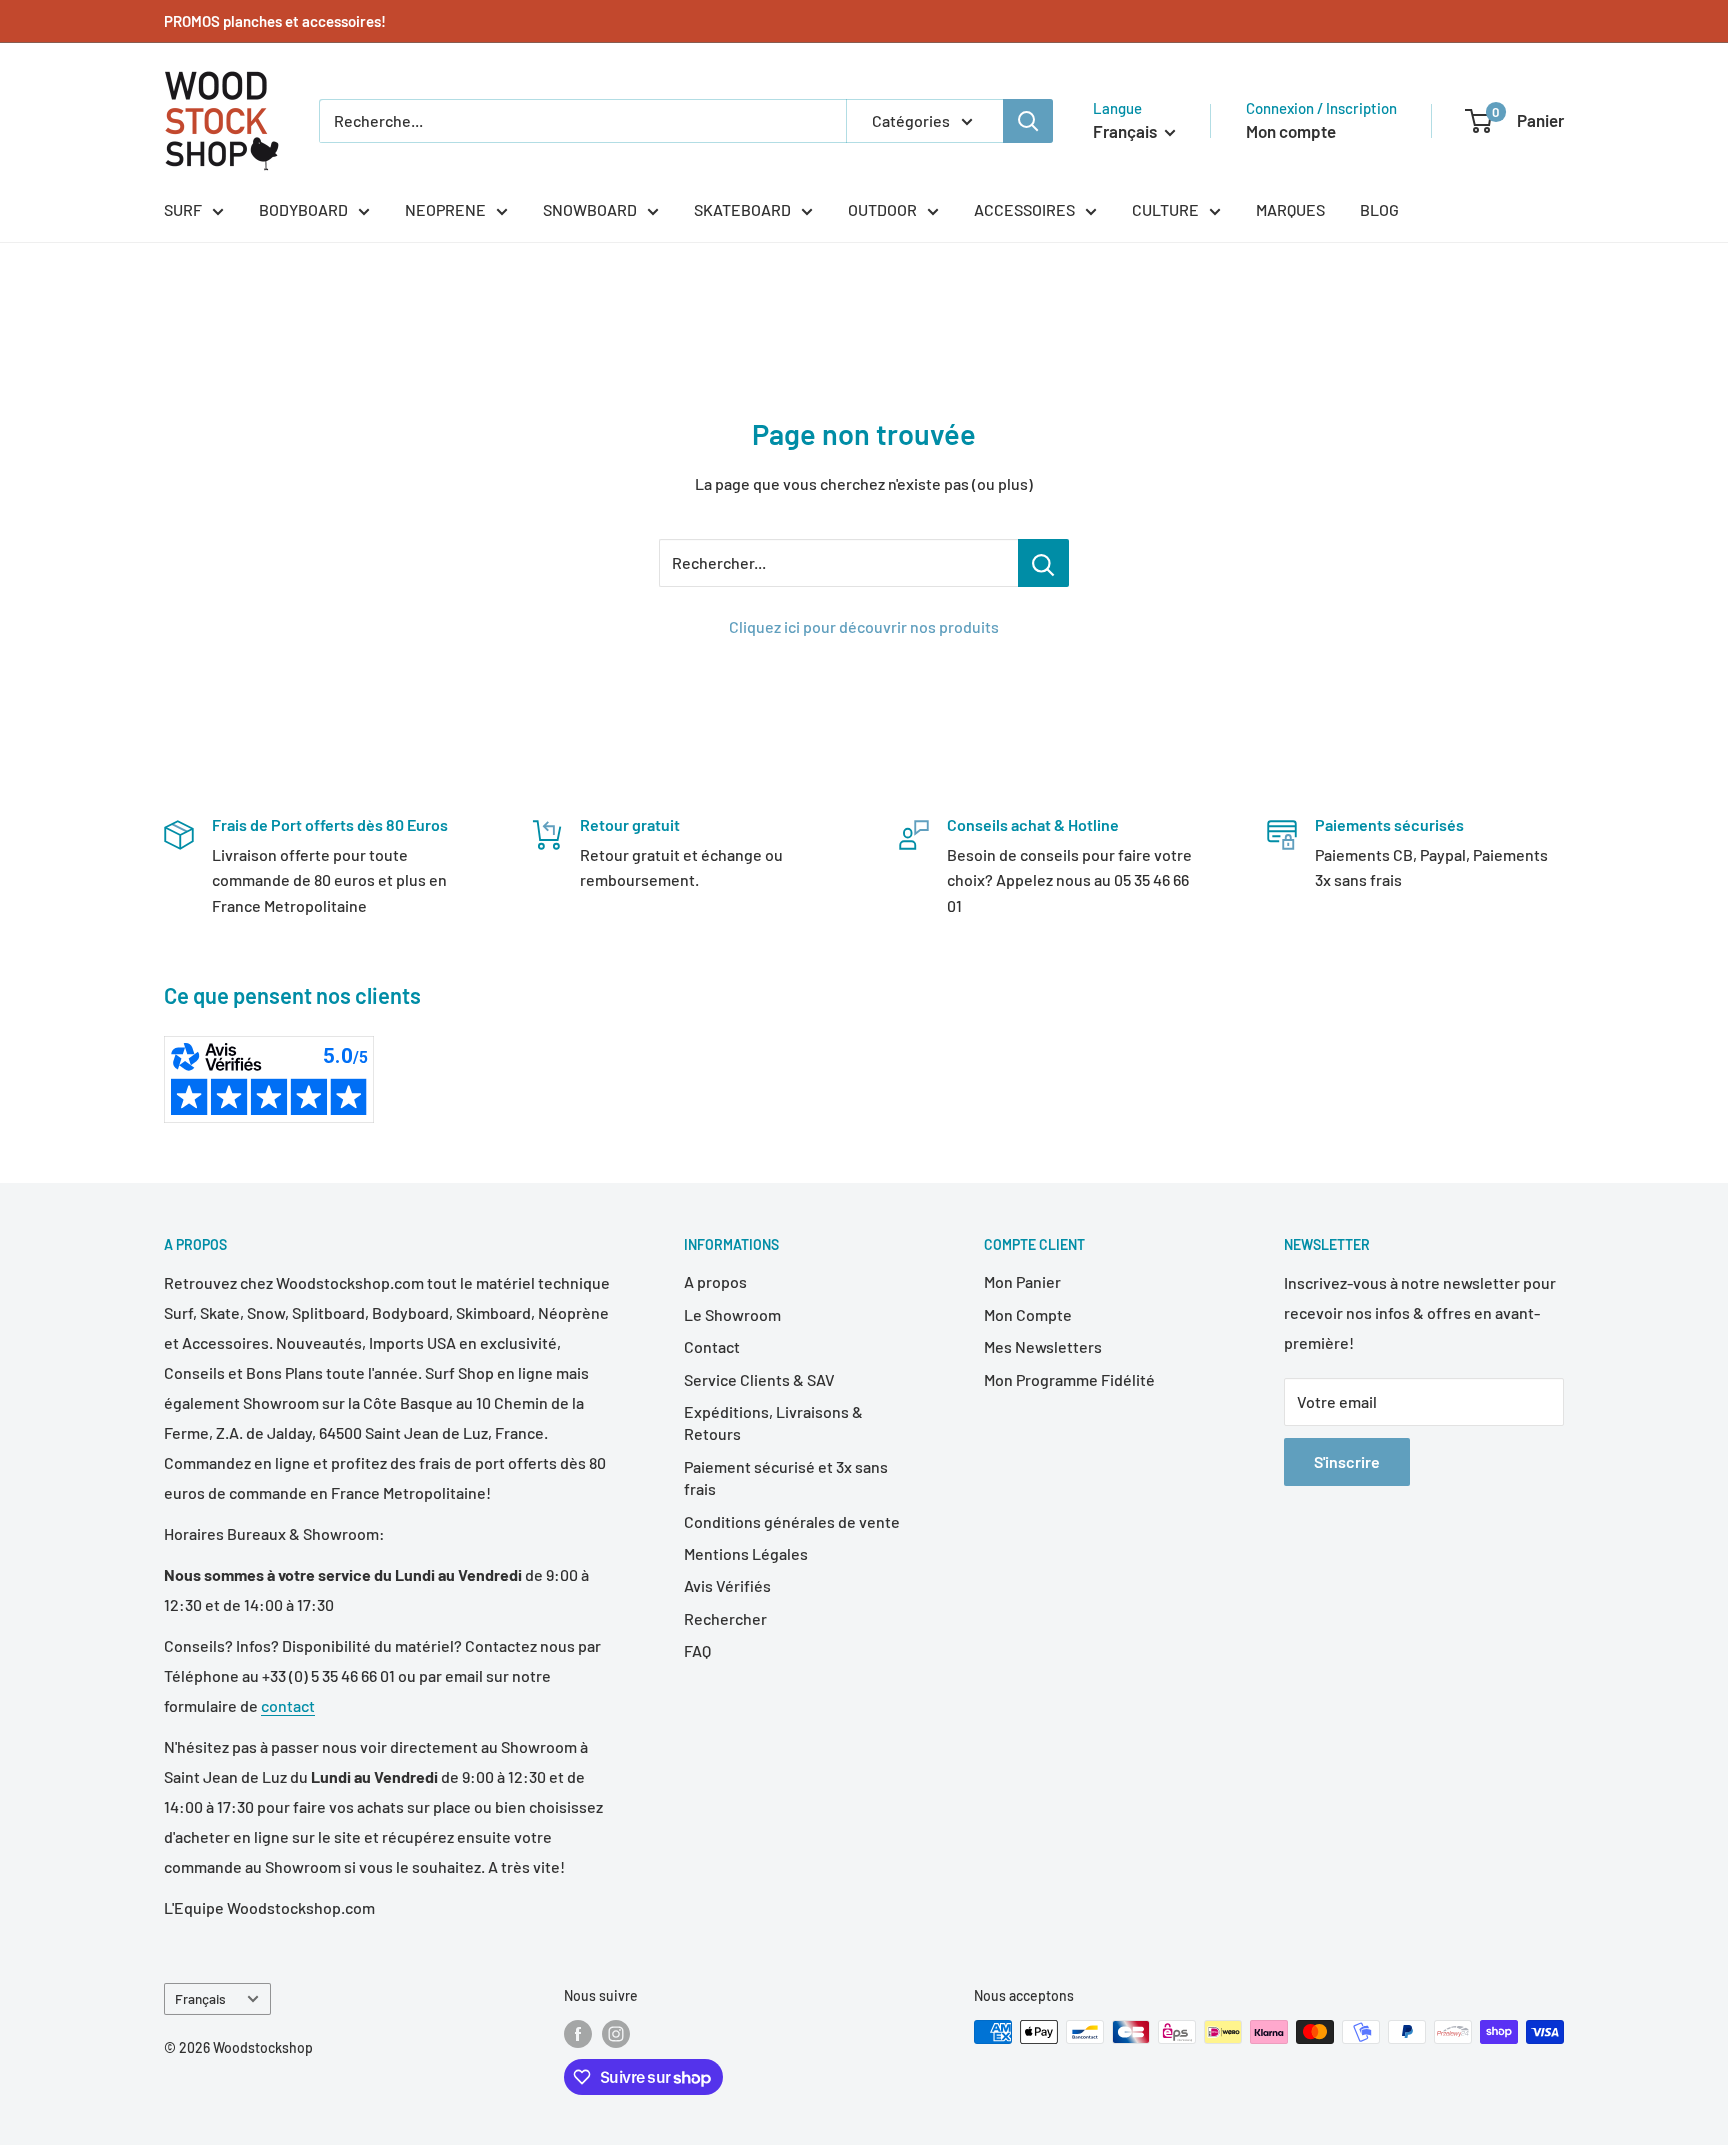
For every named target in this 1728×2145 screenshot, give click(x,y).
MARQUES (1290, 209)
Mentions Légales (746, 1553)
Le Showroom (732, 1314)
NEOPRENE (445, 209)
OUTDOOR (882, 209)
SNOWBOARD (590, 209)
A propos (715, 1281)
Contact (712, 1346)
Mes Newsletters (1043, 1346)
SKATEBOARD (742, 209)
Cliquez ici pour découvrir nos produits (864, 626)
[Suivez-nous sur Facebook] (578, 2034)
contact (288, 1705)
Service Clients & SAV (759, 1379)
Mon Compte (1028, 1314)
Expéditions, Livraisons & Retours (773, 1422)
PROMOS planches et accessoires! (275, 21)
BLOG (1379, 209)
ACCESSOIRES (1024, 209)
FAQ (697, 1650)
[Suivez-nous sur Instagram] (616, 2034)
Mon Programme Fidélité (1069, 1379)
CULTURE (1165, 209)
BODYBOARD (303, 209)
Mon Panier (1022, 1281)
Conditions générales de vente (792, 1521)
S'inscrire (1347, 1461)
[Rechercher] (1028, 121)
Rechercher (725, 1618)
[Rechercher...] (1043, 563)
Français (200, 1998)
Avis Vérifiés (727, 1585)
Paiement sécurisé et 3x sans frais (786, 1477)
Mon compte (1291, 131)
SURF (183, 209)
